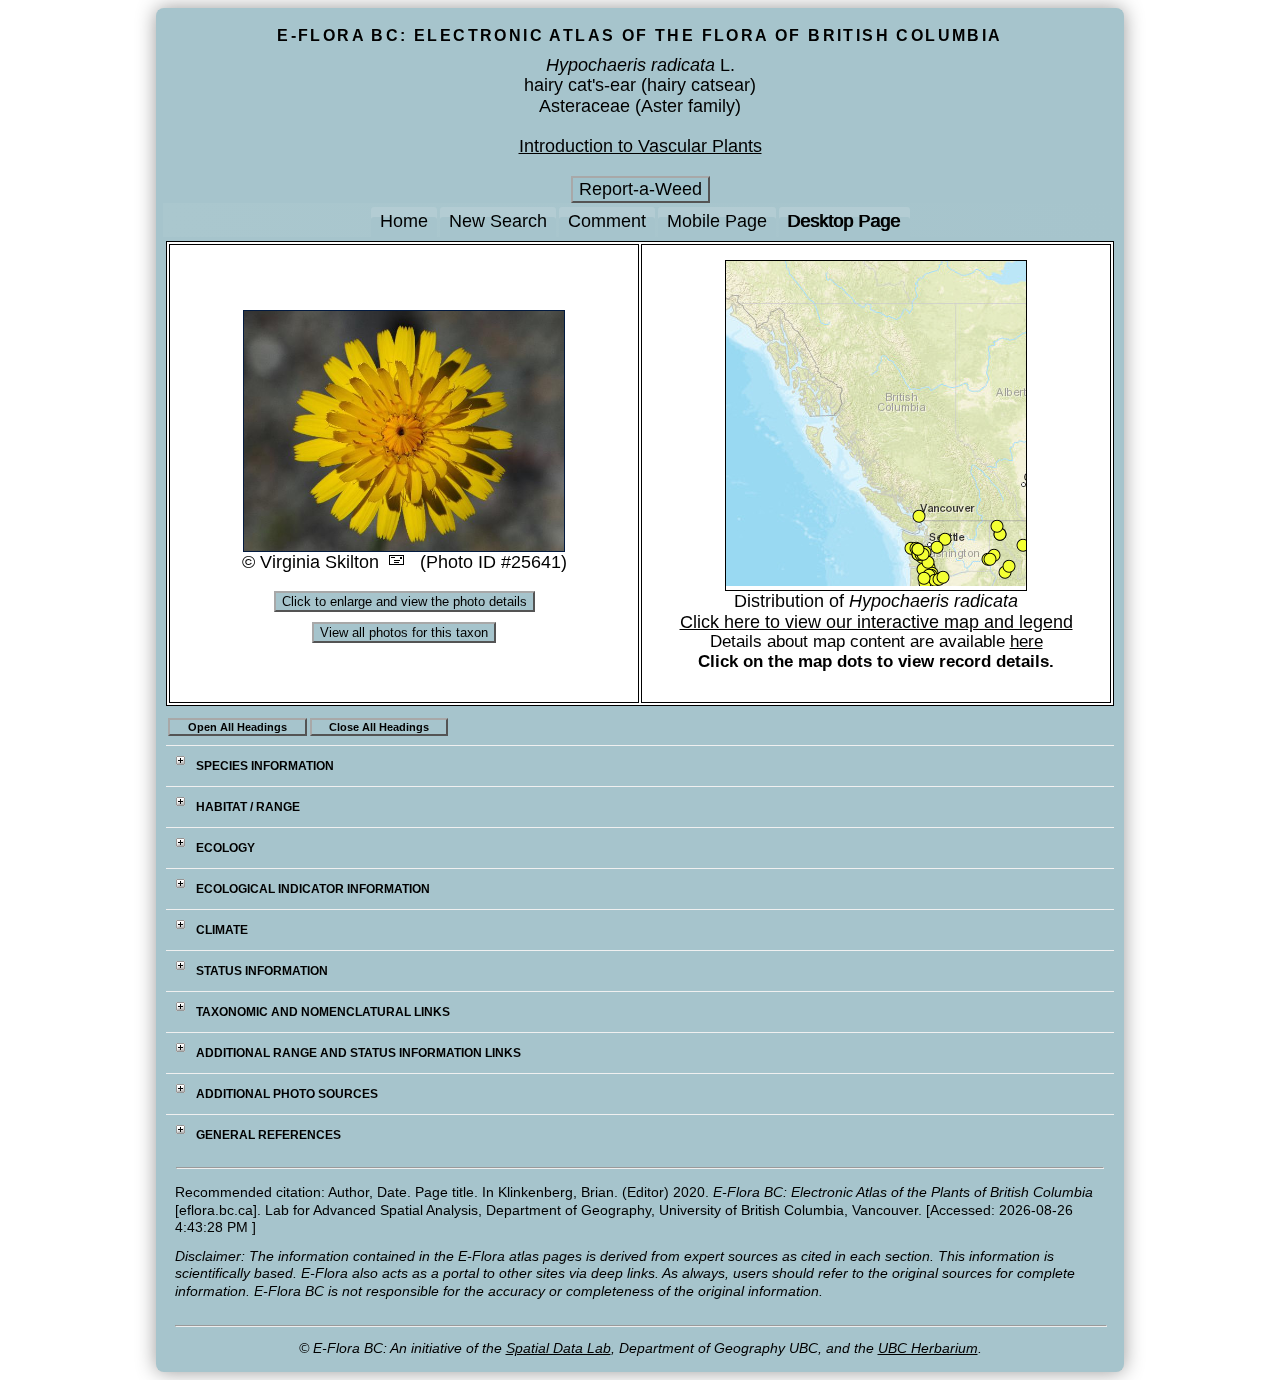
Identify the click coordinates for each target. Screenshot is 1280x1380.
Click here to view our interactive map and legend (876, 622)
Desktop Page (844, 221)
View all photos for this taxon (404, 632)
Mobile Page (717, 221)
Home (404, 221)
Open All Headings (237, 727)
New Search (498, 221)
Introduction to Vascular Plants (640, 146)
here (1026, 641)
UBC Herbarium (928, 1348)
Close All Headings (379, 727)
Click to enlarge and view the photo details (404, 601)
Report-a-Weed (640, 189)
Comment (607, 221)
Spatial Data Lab (558, 1348)
